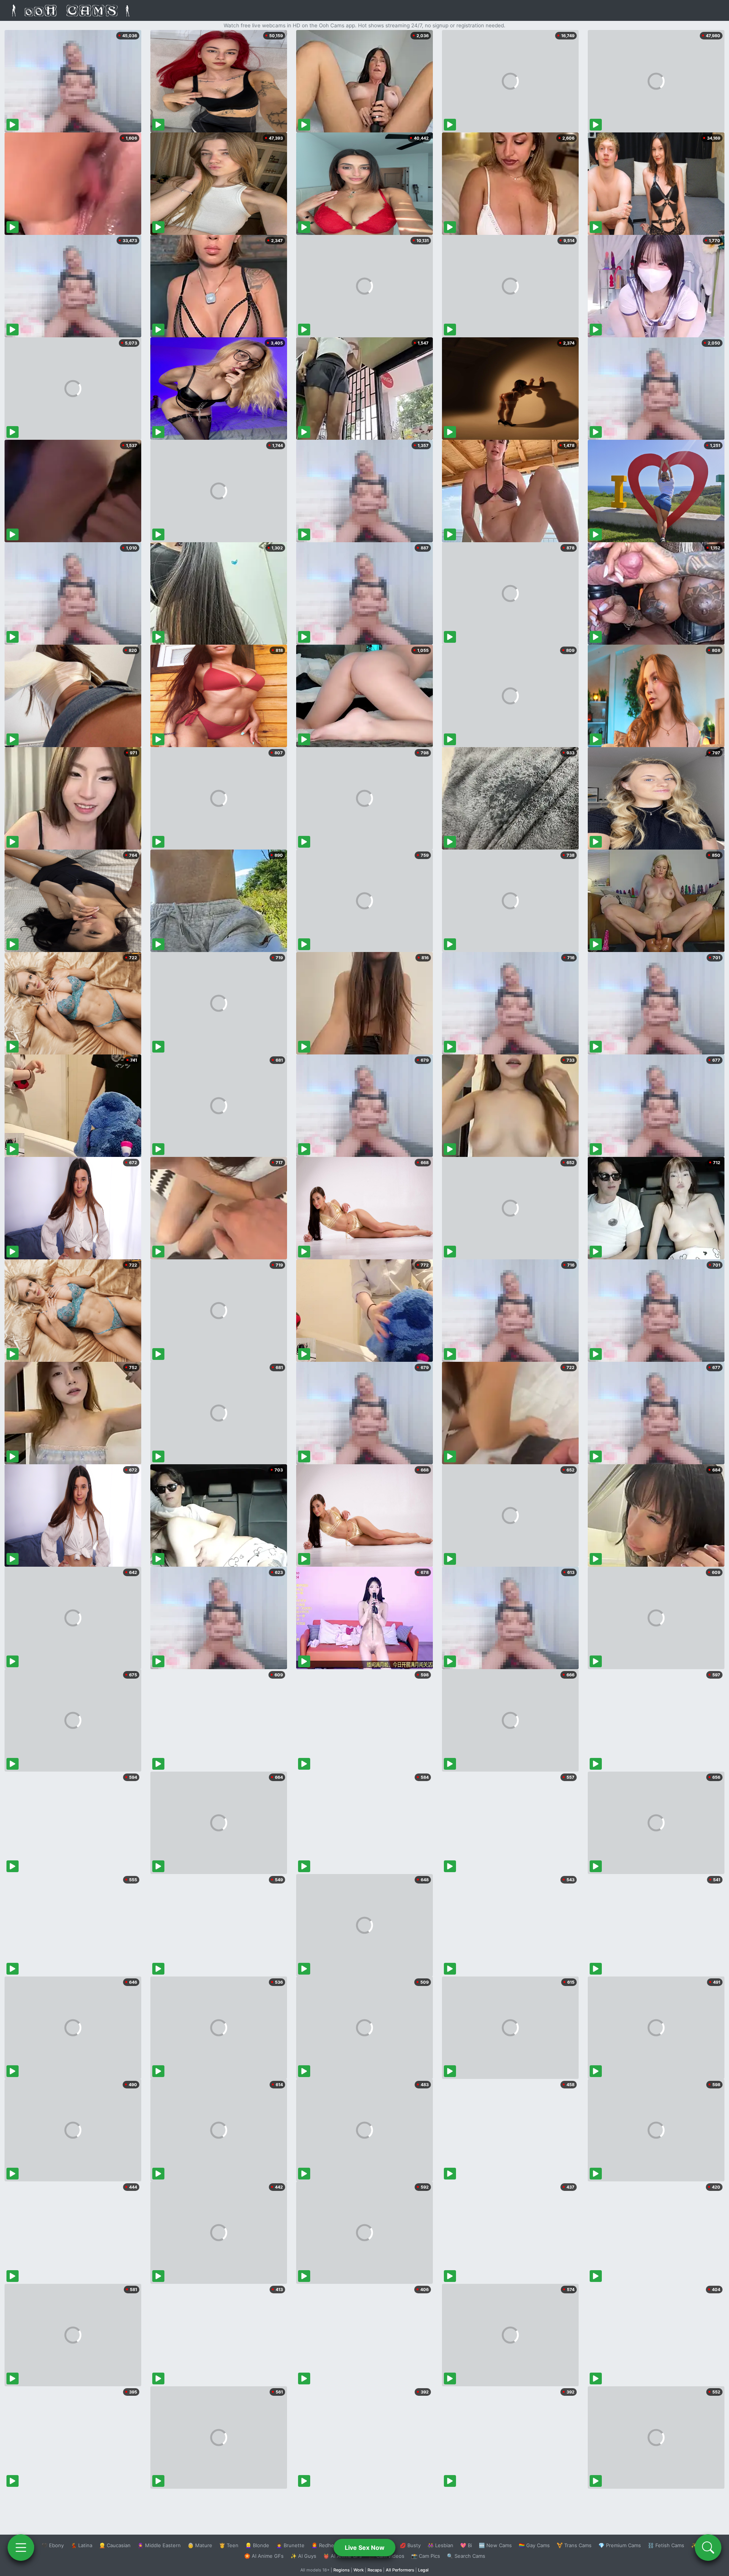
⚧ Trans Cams (574, 2545)
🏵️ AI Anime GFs (264, 2556)
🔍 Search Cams (466, 2556)
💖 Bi (466, 2545)
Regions (342, 2570)
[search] (708, 2548)
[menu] (21, 2548)
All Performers (400, 2570)
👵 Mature (200, 2545)
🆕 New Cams (495, 2545)
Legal (423, 2570)
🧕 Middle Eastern (159, 2545)
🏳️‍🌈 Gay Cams (534, 2545)
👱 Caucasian (115, 2545)
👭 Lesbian (440, 2545)
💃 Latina (81, 2545)
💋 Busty (410, 2545)
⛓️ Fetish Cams (666, 2545)
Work (359, 2570)
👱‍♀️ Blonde (257, 2545)
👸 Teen (229, 2545)
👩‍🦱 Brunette (290, 2545)
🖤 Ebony (53, 2545)
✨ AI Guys (303, 2556)
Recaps (375, 2570)
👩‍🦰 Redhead (326, 2545)
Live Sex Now (365, 2548)
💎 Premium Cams (620, 2545)
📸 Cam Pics (426, 2556)
